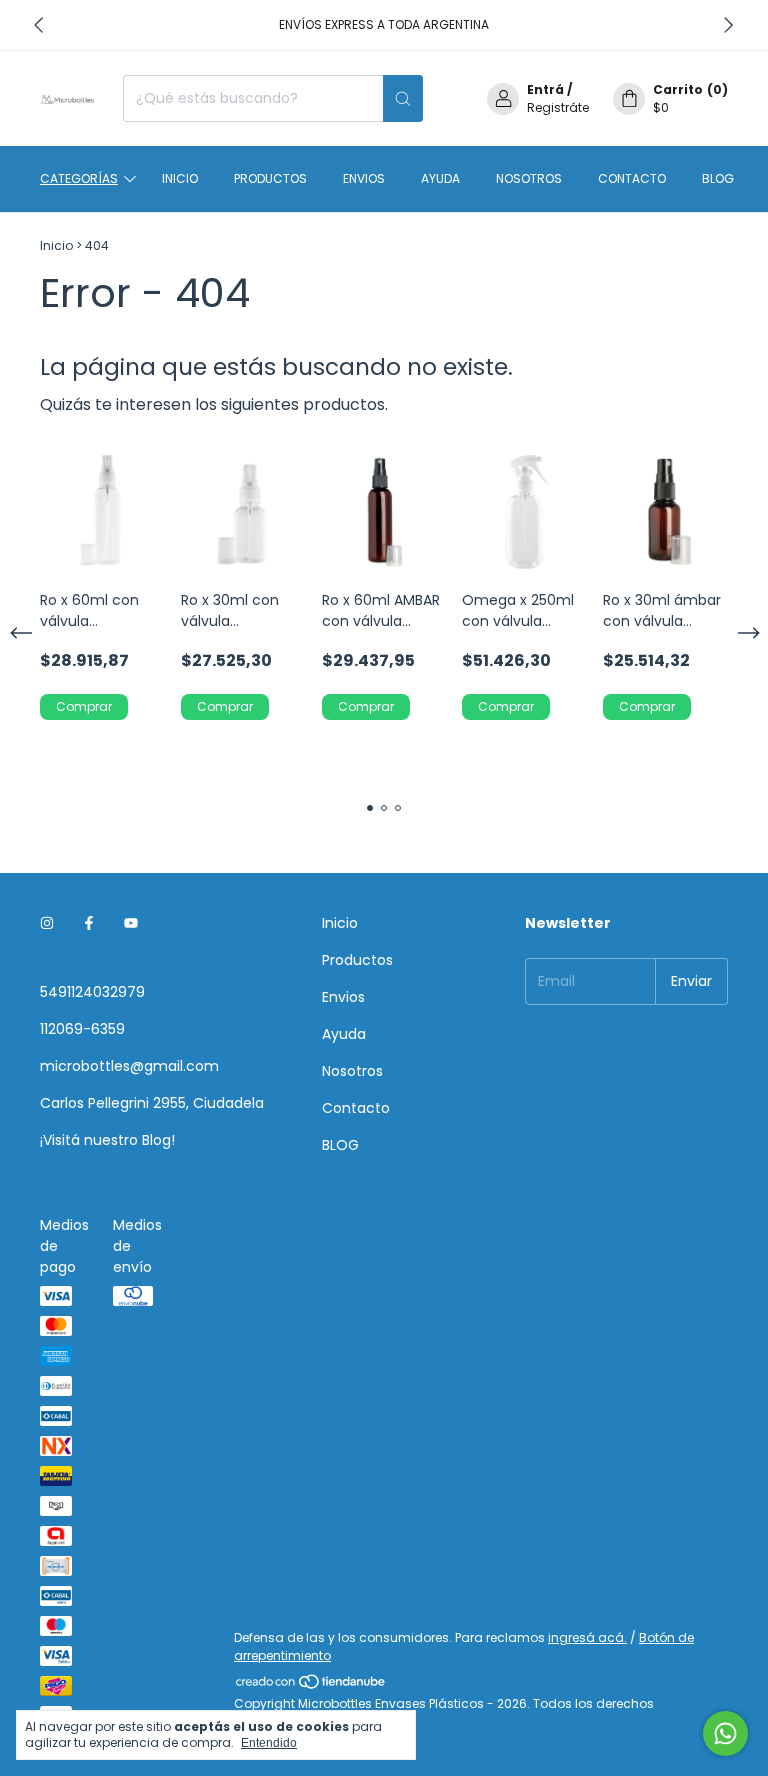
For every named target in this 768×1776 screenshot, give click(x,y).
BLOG (718, 178)
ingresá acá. (587, 1637)
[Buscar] (403, 98)
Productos (270, 178)
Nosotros (529, 178)
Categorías (79, 178)
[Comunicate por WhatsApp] (725, 1733)
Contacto (632, 178)
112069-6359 (82, 1029)
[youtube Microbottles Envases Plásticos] (131, 923)
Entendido (269, 1743)
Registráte (558, 107)
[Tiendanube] (311, 1685)
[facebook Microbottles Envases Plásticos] (89, 923)
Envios (364, 178)
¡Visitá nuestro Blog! (107, 1140)
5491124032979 (92, 992)
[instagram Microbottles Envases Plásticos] (47, 923)
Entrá (545, 89)
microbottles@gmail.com (129, 1066)
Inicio (180, 178)
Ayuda (440, 178)
